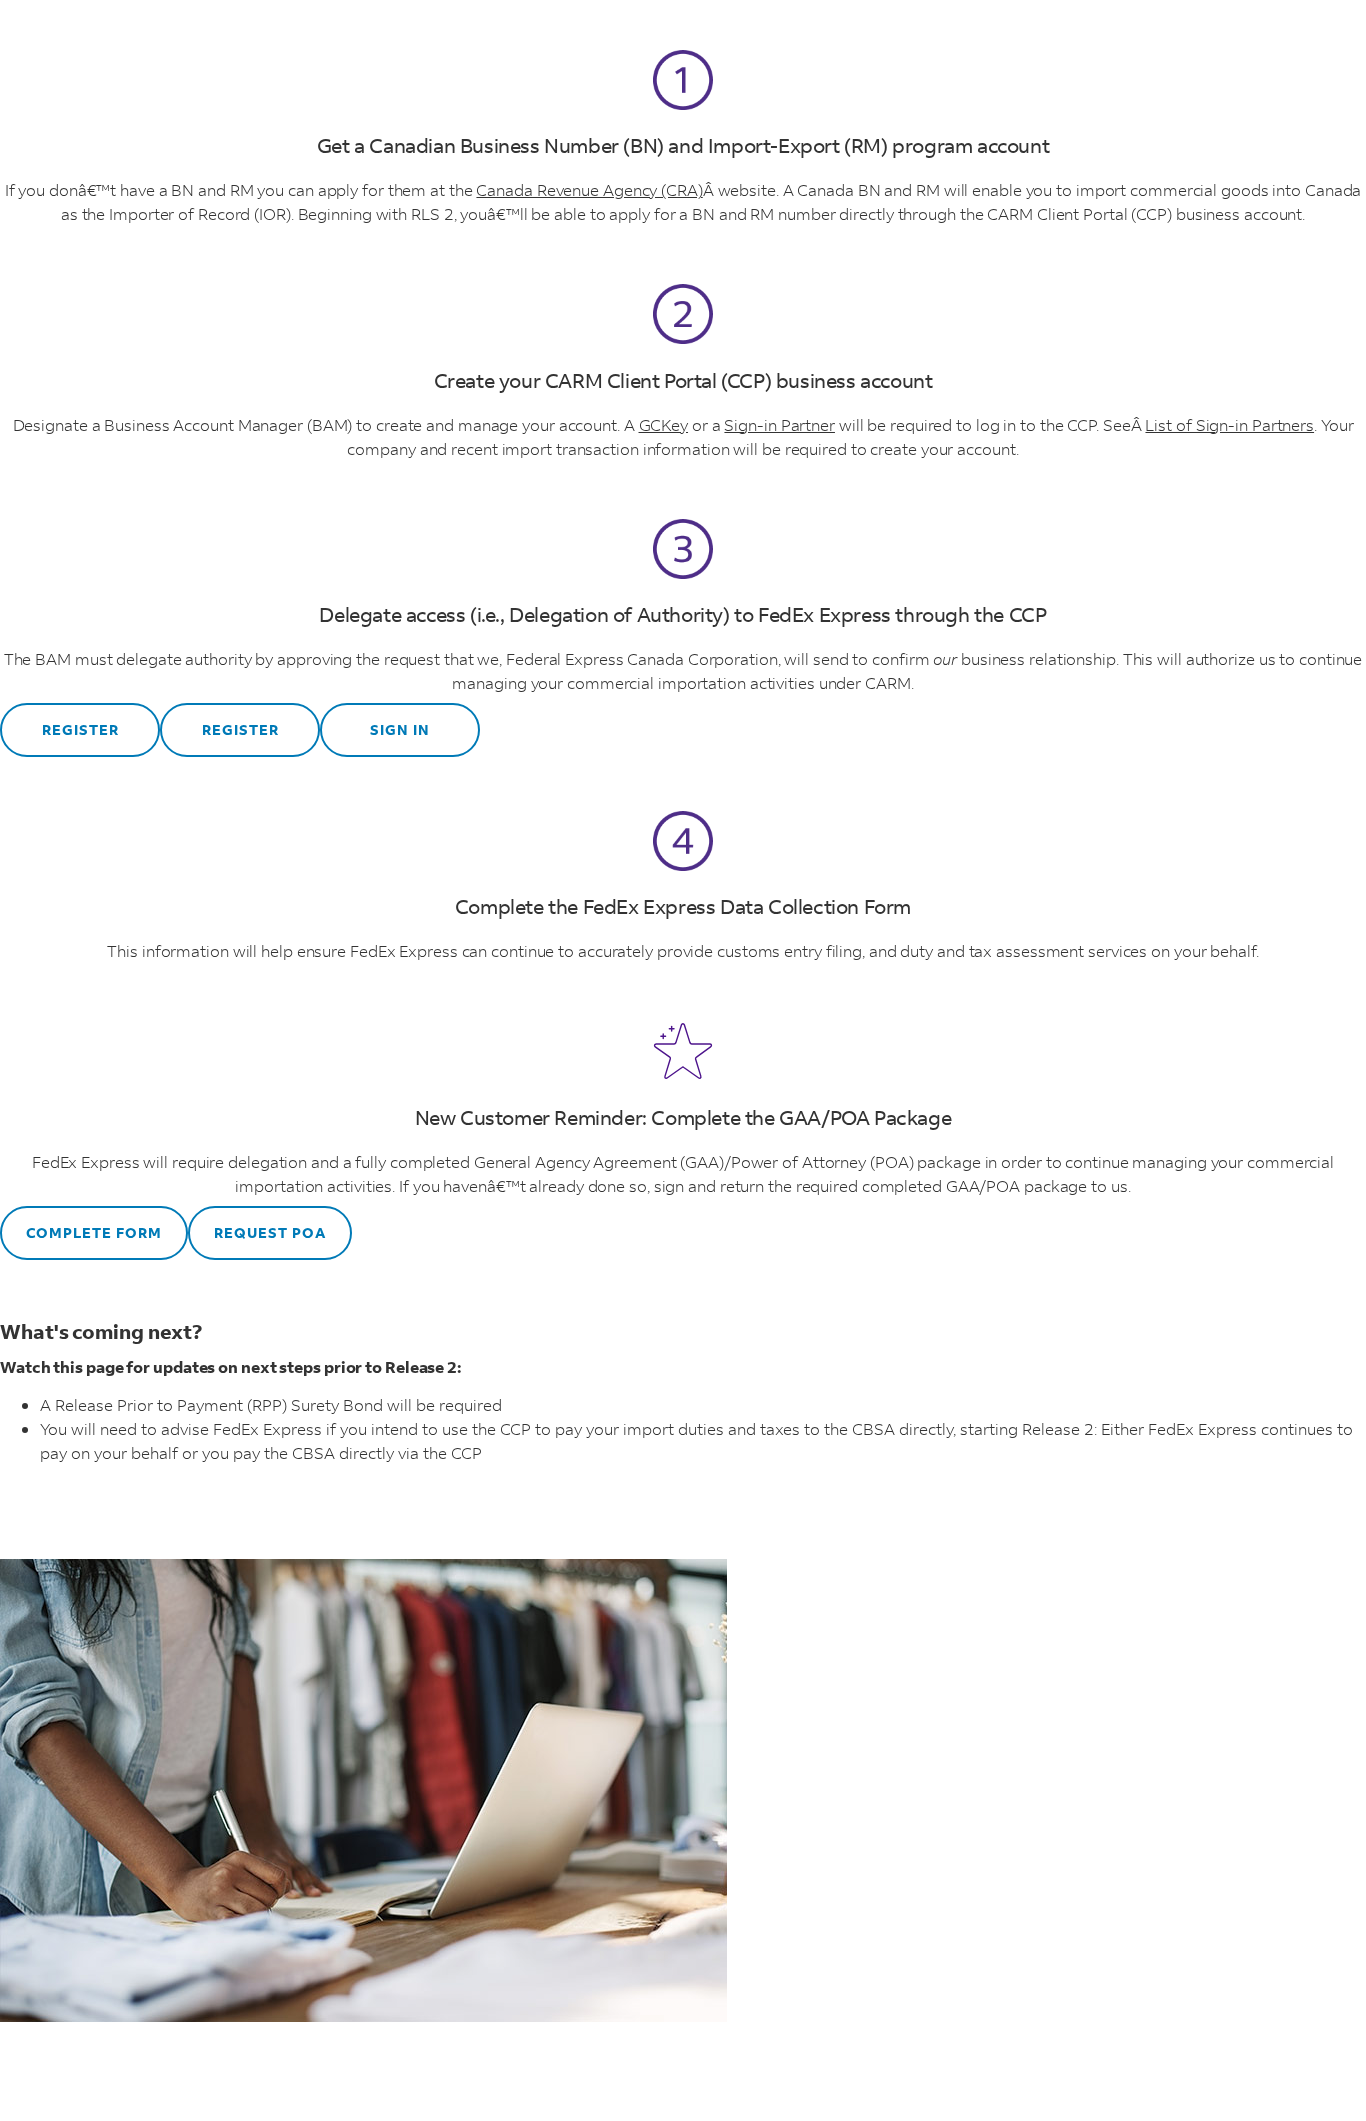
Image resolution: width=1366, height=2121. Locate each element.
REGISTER (80, 729)
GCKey (664, 424)
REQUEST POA (270, 1232)
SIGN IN (400, 729)
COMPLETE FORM (94, 1232)
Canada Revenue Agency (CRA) (589, 189)
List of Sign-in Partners (1229, 424)
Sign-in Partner (779, 424)
